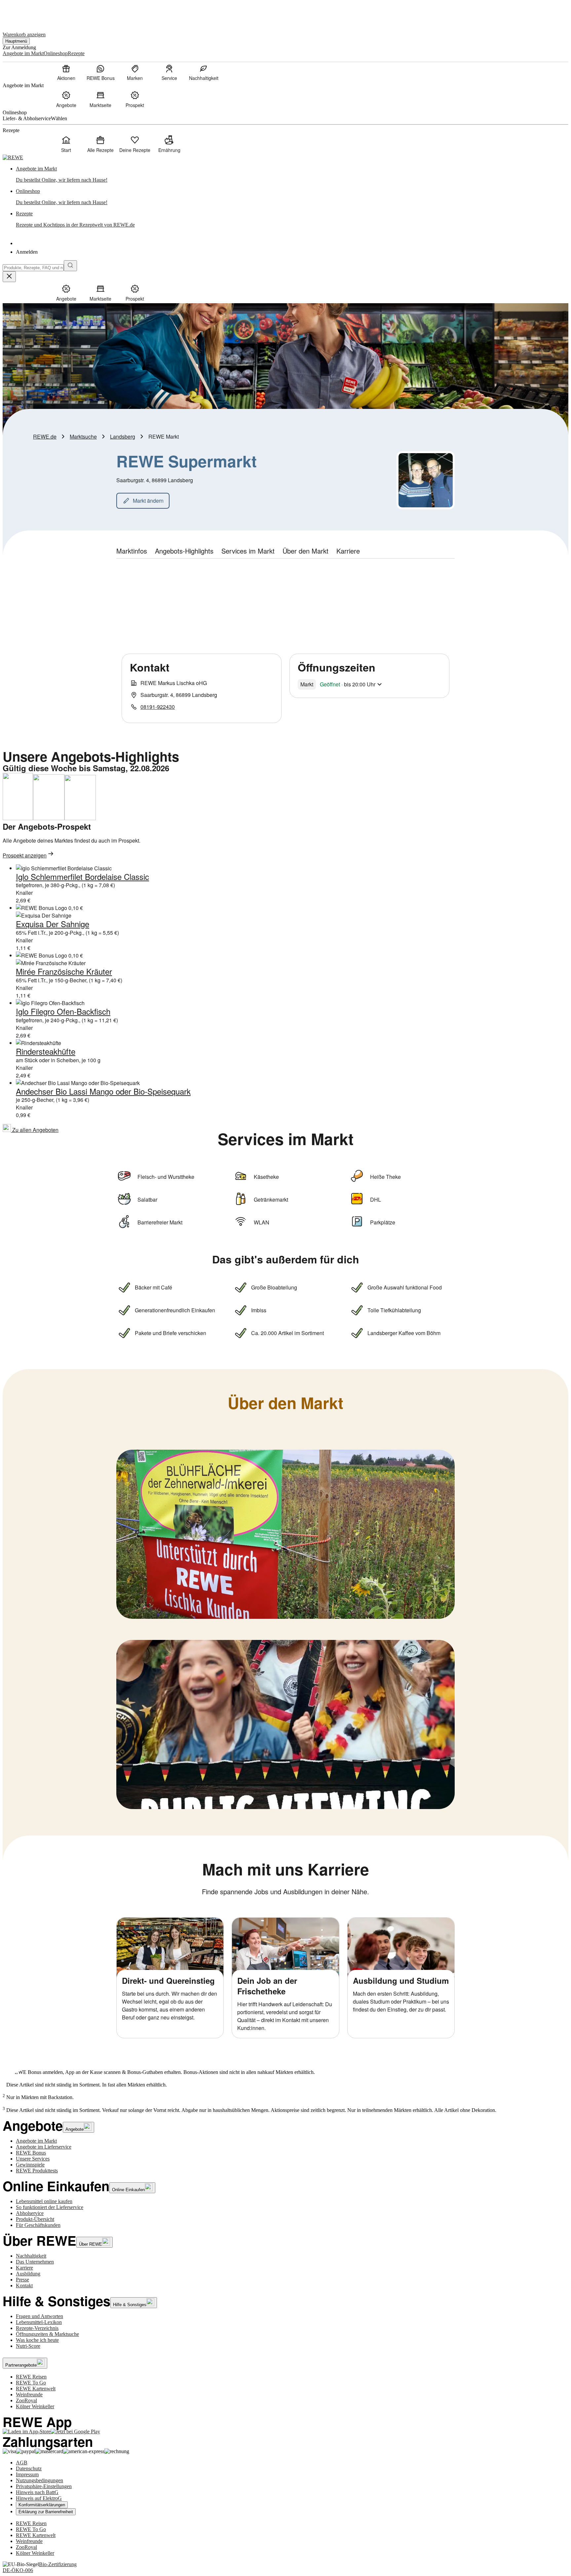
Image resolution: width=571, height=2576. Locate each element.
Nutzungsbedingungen (39, 2480)
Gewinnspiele (30, 2165)
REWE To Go (31, 2383)
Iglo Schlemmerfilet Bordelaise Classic (82, 876)
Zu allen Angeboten (35, 1130)
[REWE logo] (13, 157)
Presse (22, 2280)
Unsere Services (33, 2159)
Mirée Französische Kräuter (64, 971)
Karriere (24, 2268)
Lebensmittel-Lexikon (39, 2322)
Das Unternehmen (35, 2262)
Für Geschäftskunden (38, 2225)
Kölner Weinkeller (35, 2406)
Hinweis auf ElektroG (39, 2498)
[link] (292, 174)
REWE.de (45, 436)
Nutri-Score (28, 2346)
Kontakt (24, 2286)
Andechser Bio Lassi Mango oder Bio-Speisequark (103, 1091)
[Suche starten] (70, 266)
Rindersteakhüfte (46, 1051)
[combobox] (33, 268)
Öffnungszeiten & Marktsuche (47, 2334)
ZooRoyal (26, 2400)
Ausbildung (28, 2274)
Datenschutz (29, 2468)
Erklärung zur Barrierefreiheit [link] (46, 2512)
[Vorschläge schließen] (9, 277)
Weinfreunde (29, 2395)
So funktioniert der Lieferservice (50, 2207)
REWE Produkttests (37, 2171)
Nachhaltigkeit (31, 2256)
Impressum (27, 2474)
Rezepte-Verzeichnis (37, 2328)
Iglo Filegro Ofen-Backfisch (63, 1011)
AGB (22, 2463)
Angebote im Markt (36, 2141)
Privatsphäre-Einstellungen (44, 2486)
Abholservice (30, 2213)
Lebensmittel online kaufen (44, 2201)
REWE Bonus (31, 2153)
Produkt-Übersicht (35, 2219)
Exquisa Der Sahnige (53, 924)
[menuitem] (66, 72)
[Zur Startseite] (25, 13)
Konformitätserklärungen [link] (42, 2505)
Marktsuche (83, 436)
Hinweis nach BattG (37, 2492)
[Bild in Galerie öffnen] (285, 1534)
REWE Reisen (31, 2377)
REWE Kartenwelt (36, 2389)
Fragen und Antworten (39, 2316)
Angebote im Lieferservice (44, 2147)
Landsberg (123, 436)
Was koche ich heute (37, 2340)
